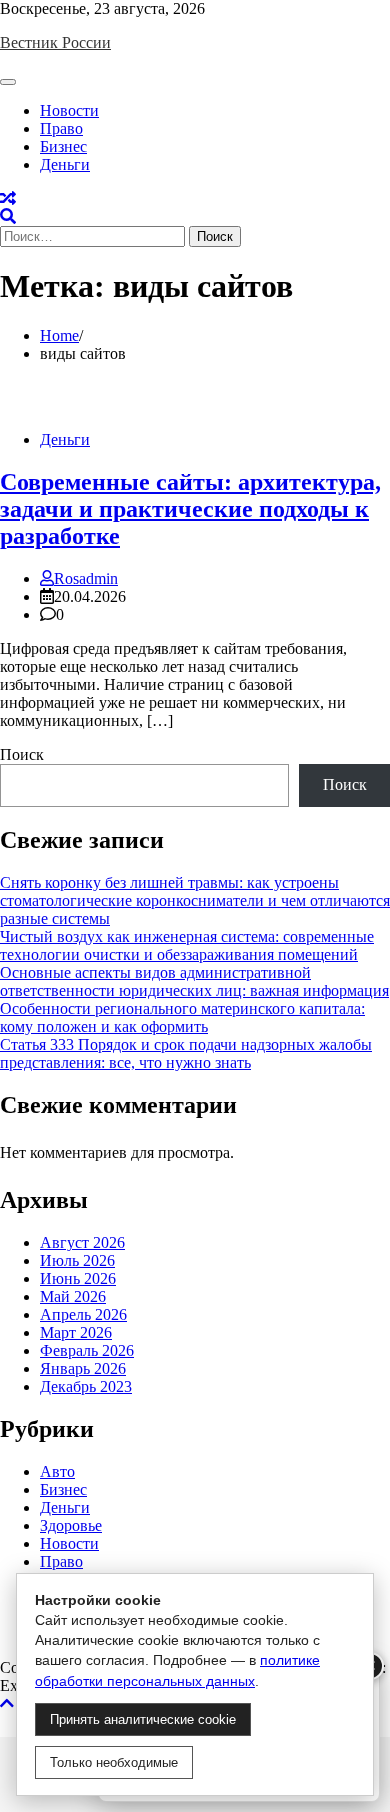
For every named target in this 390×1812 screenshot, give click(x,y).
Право (61, 128)
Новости (69, 110)
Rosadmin (86, 578)
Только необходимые (114, 1762)
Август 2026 (82, 1242)
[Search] (8, 216)
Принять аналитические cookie (143, 1719)
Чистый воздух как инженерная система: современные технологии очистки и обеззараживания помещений (187, 945)
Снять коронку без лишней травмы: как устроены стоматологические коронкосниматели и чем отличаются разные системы (195, 900)
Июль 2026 (77, 1260)
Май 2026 (73, 1296)
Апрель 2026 (83, 1314)
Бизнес (63, 146)
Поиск (22, 754)
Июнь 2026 (78, 1278)
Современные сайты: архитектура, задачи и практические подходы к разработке (190, 509)
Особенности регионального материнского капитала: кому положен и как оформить (182, 1017)
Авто (57, 1471)
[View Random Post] (8, 198)
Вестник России (55, 42)
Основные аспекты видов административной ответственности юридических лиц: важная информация (194, 981)
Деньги (65, 164)
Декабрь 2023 (86, 1386)
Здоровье (71, 1525)
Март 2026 (76, 1332)
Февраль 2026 (87, 1350)
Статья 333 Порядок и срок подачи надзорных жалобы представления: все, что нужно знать (186, 1053)
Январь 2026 (83, 1368)
